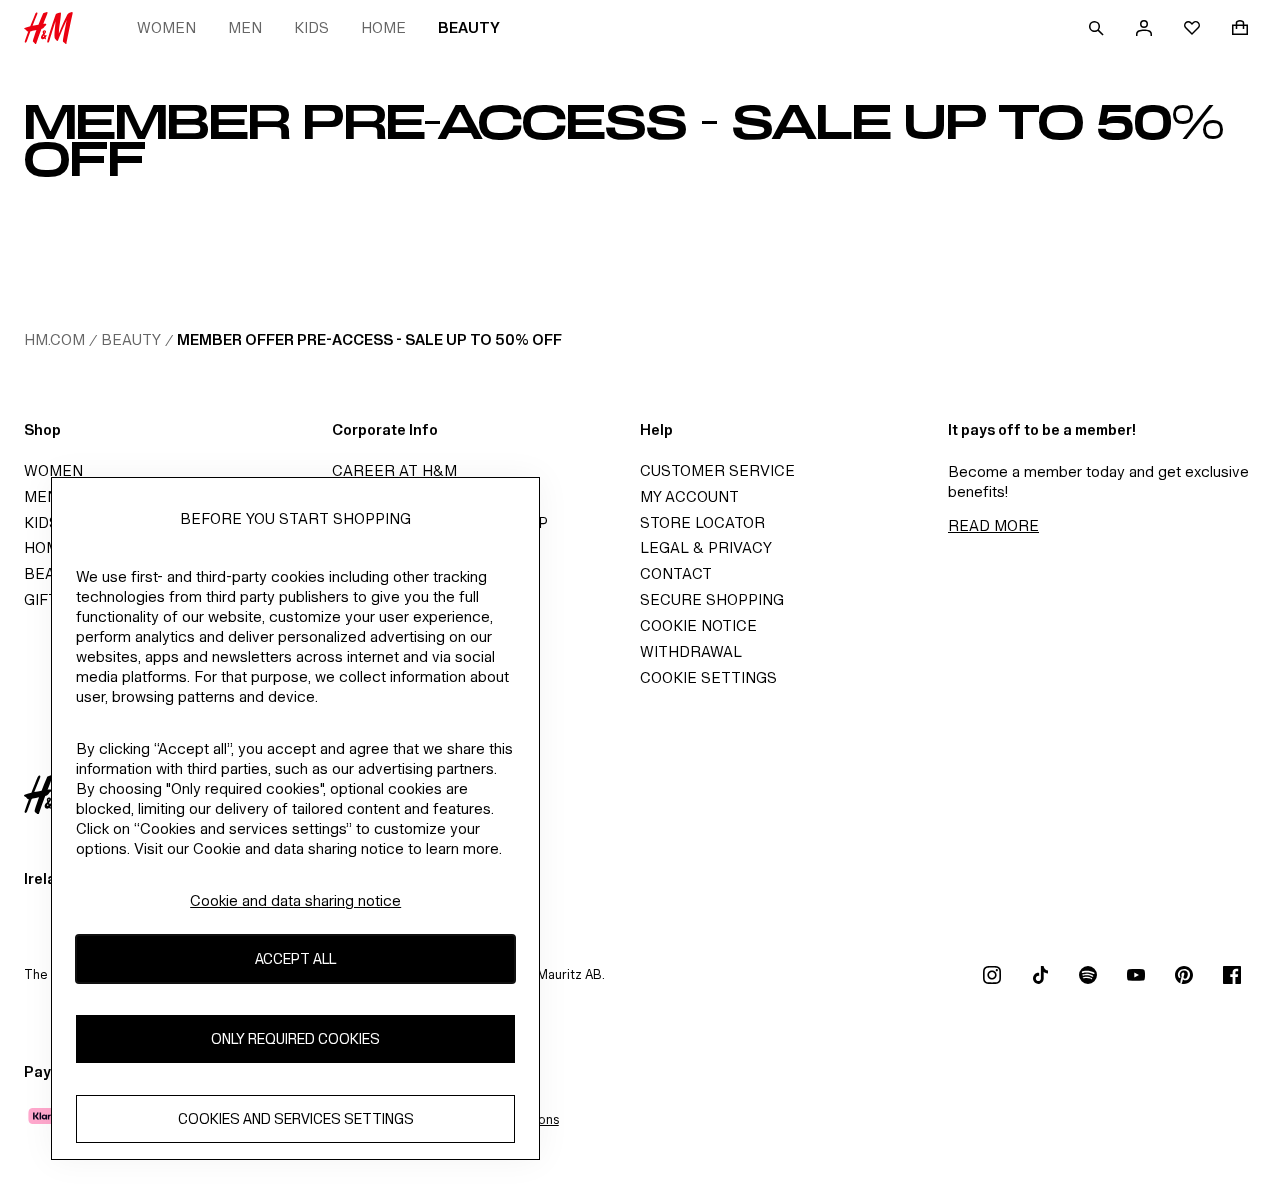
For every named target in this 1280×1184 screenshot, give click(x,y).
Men (245, 27)
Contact (676, 573)
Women (166, 27)
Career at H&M (394, 470)
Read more (993, 525)
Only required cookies (295, 1039)
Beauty (469, 27)
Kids (311, 27)
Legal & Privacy (706, 547)
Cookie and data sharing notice (295, 900)
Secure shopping (712, 599)
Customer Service (717, 470)
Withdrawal (691, 651)
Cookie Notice (698, 625)
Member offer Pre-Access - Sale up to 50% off (369, 339)
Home (383, 27)
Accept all (295, 959)
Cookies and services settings (296, 1119)
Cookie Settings (708, 677)
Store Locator (702, 522)
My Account (689, 496)
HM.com (54, 339)
